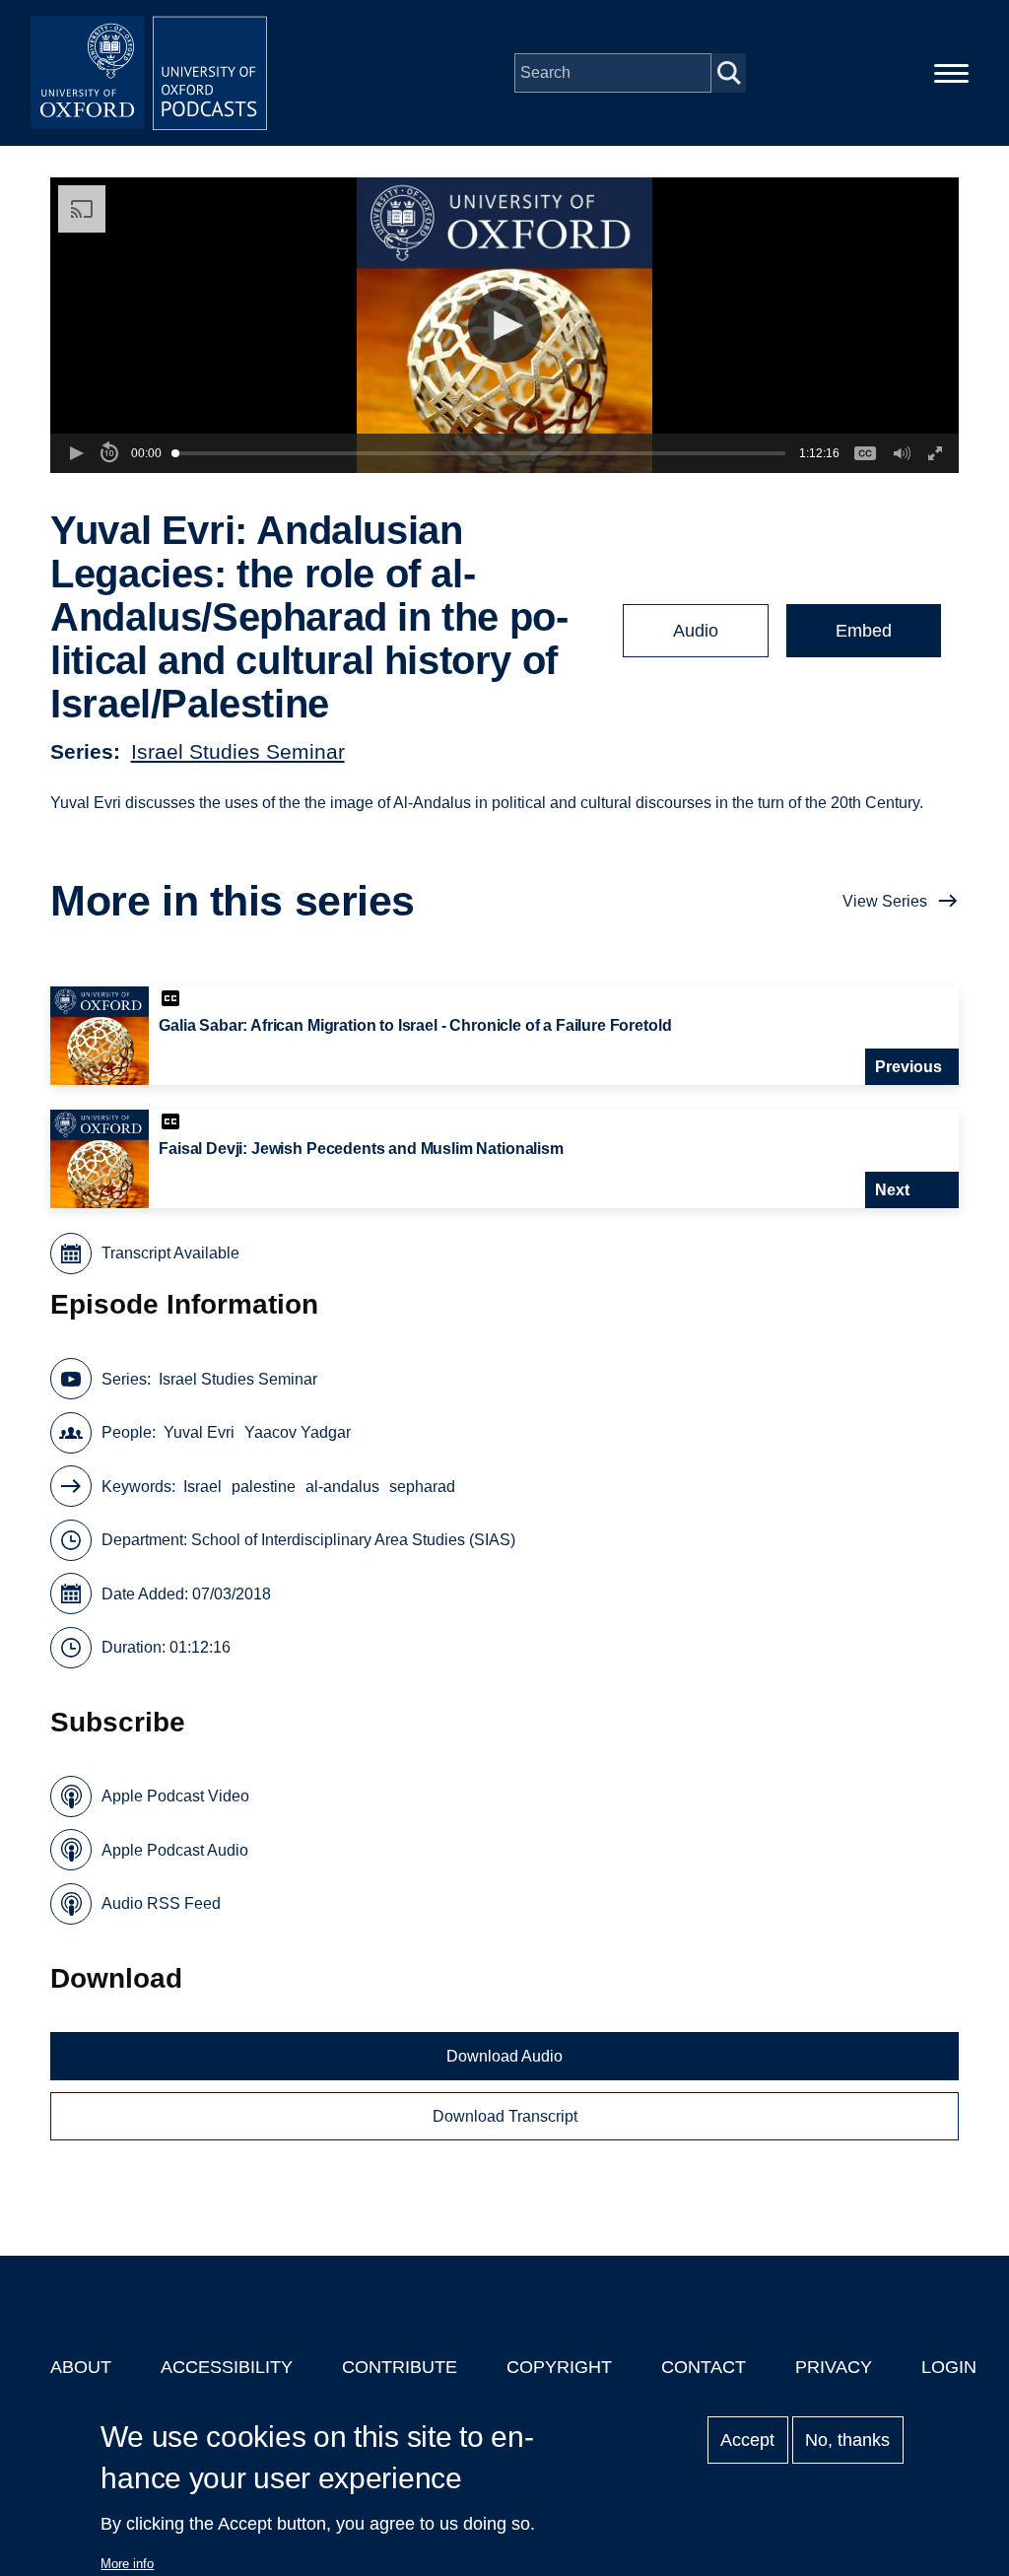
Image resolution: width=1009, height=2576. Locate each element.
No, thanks (847, 2440)
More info (127, 2564)
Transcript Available (170, 1253)
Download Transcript (505, 2116)
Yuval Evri (199, 1432)
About (81, 2367)
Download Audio (504, 2056)
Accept (747, 2440)
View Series (885, 901)
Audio (696, 631)
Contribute (400, 2367)
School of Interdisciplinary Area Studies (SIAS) (353, 1540)
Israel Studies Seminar (238, 751)
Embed (864, 631)
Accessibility (227, 2367)
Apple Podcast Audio (175, 1850)
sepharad (422, 1487)
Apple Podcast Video (175, 1796)
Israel (202, 1487)
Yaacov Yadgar (298, 1432)
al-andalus (342, 1487)
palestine (264, 1487)
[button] (505, 326)
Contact (704, 2367)
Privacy (834, 2367)
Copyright (559, 2367)
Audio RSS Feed (161, 1903)
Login (949, 2367)
